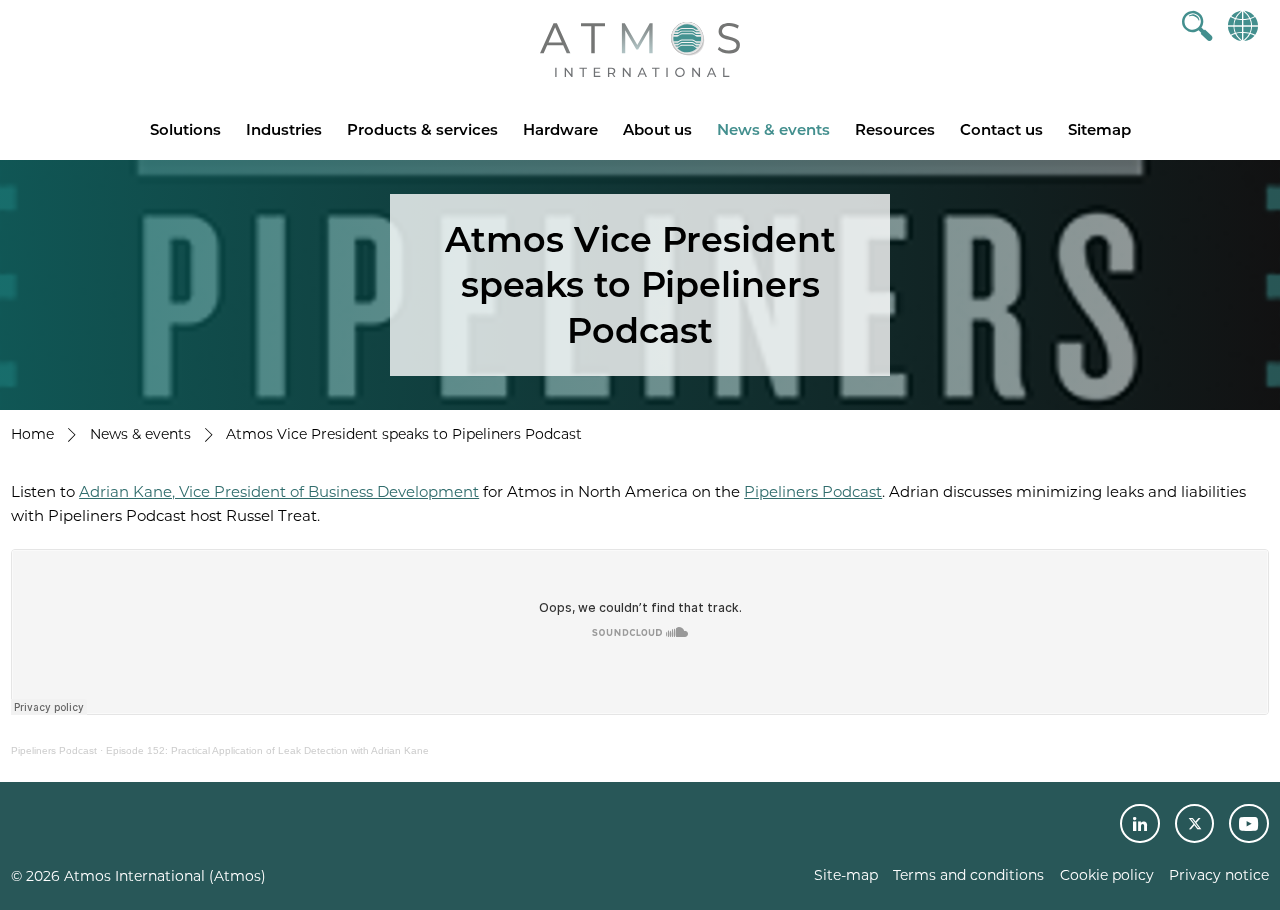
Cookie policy (1107, 875)
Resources (895, 129)
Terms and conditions (968, 875)
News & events (773, 129)
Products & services (422, 129)
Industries (284, 129)
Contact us (1001, 129)
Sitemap (1099, 129)
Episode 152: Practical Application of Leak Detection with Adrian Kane (267, 750)
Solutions (185, 129)
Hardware (560, 129)
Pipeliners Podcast (813, 491)
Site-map (846, 875)
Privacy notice (1219, 875)
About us (657, 129)
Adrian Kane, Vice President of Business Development (279, 491)
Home (32, 434)
